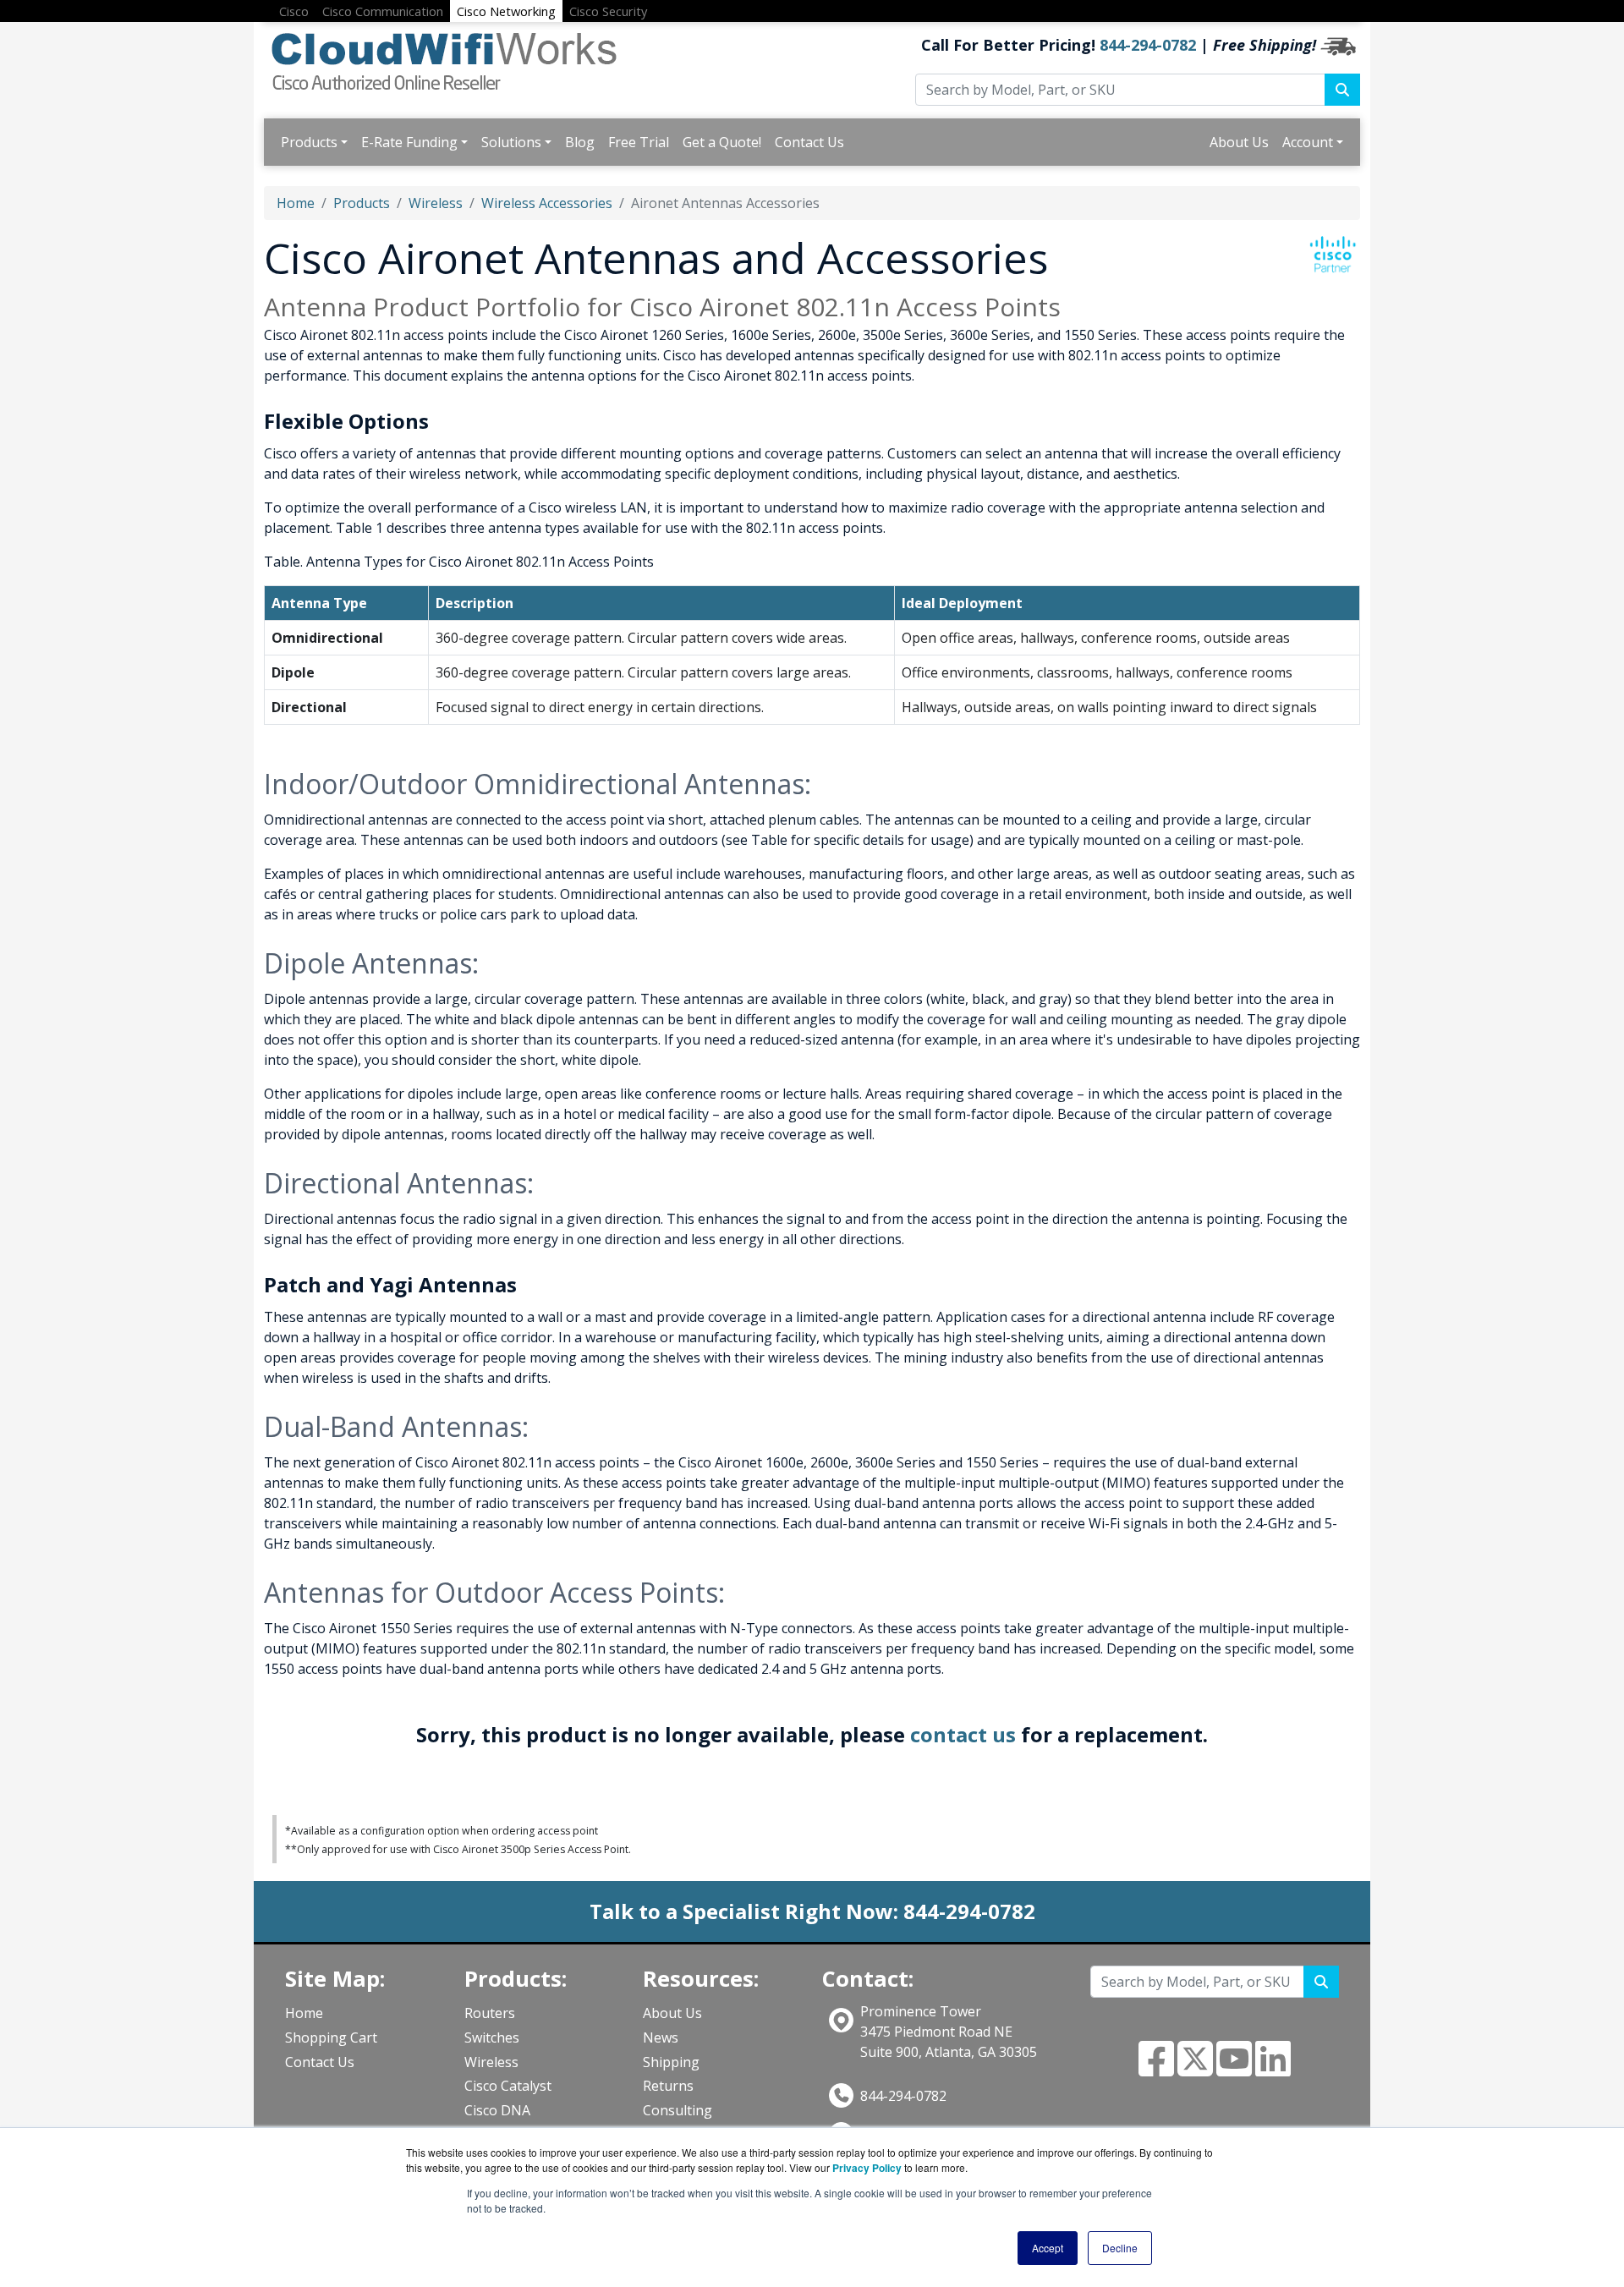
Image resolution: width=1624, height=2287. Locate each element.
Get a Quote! (722, 142)
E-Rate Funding (409, 142)
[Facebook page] (1156, 2069)
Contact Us (809, 142)
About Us (1239, 142)
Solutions (511, 142)
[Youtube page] (1234, 2069)
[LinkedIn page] (1273, 2069)
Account (1308, 142)
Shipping (671, 2062)
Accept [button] (1048, 2248)
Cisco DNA (497, 2110)
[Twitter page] (1195, 2069)
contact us (963, 1734)
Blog (580, 142)
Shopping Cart (331, 2037)
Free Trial (639, 142)
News (661, 2037)
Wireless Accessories (547, 203)
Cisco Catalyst (508, 2086)
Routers (490, 2013)
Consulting (678, 2110)
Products (309, 142)
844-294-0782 (1148, 45)
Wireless (436, 203)
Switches (492, 2037)
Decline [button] (1120, 2248)
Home (296, 203)
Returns (668, 2086)
